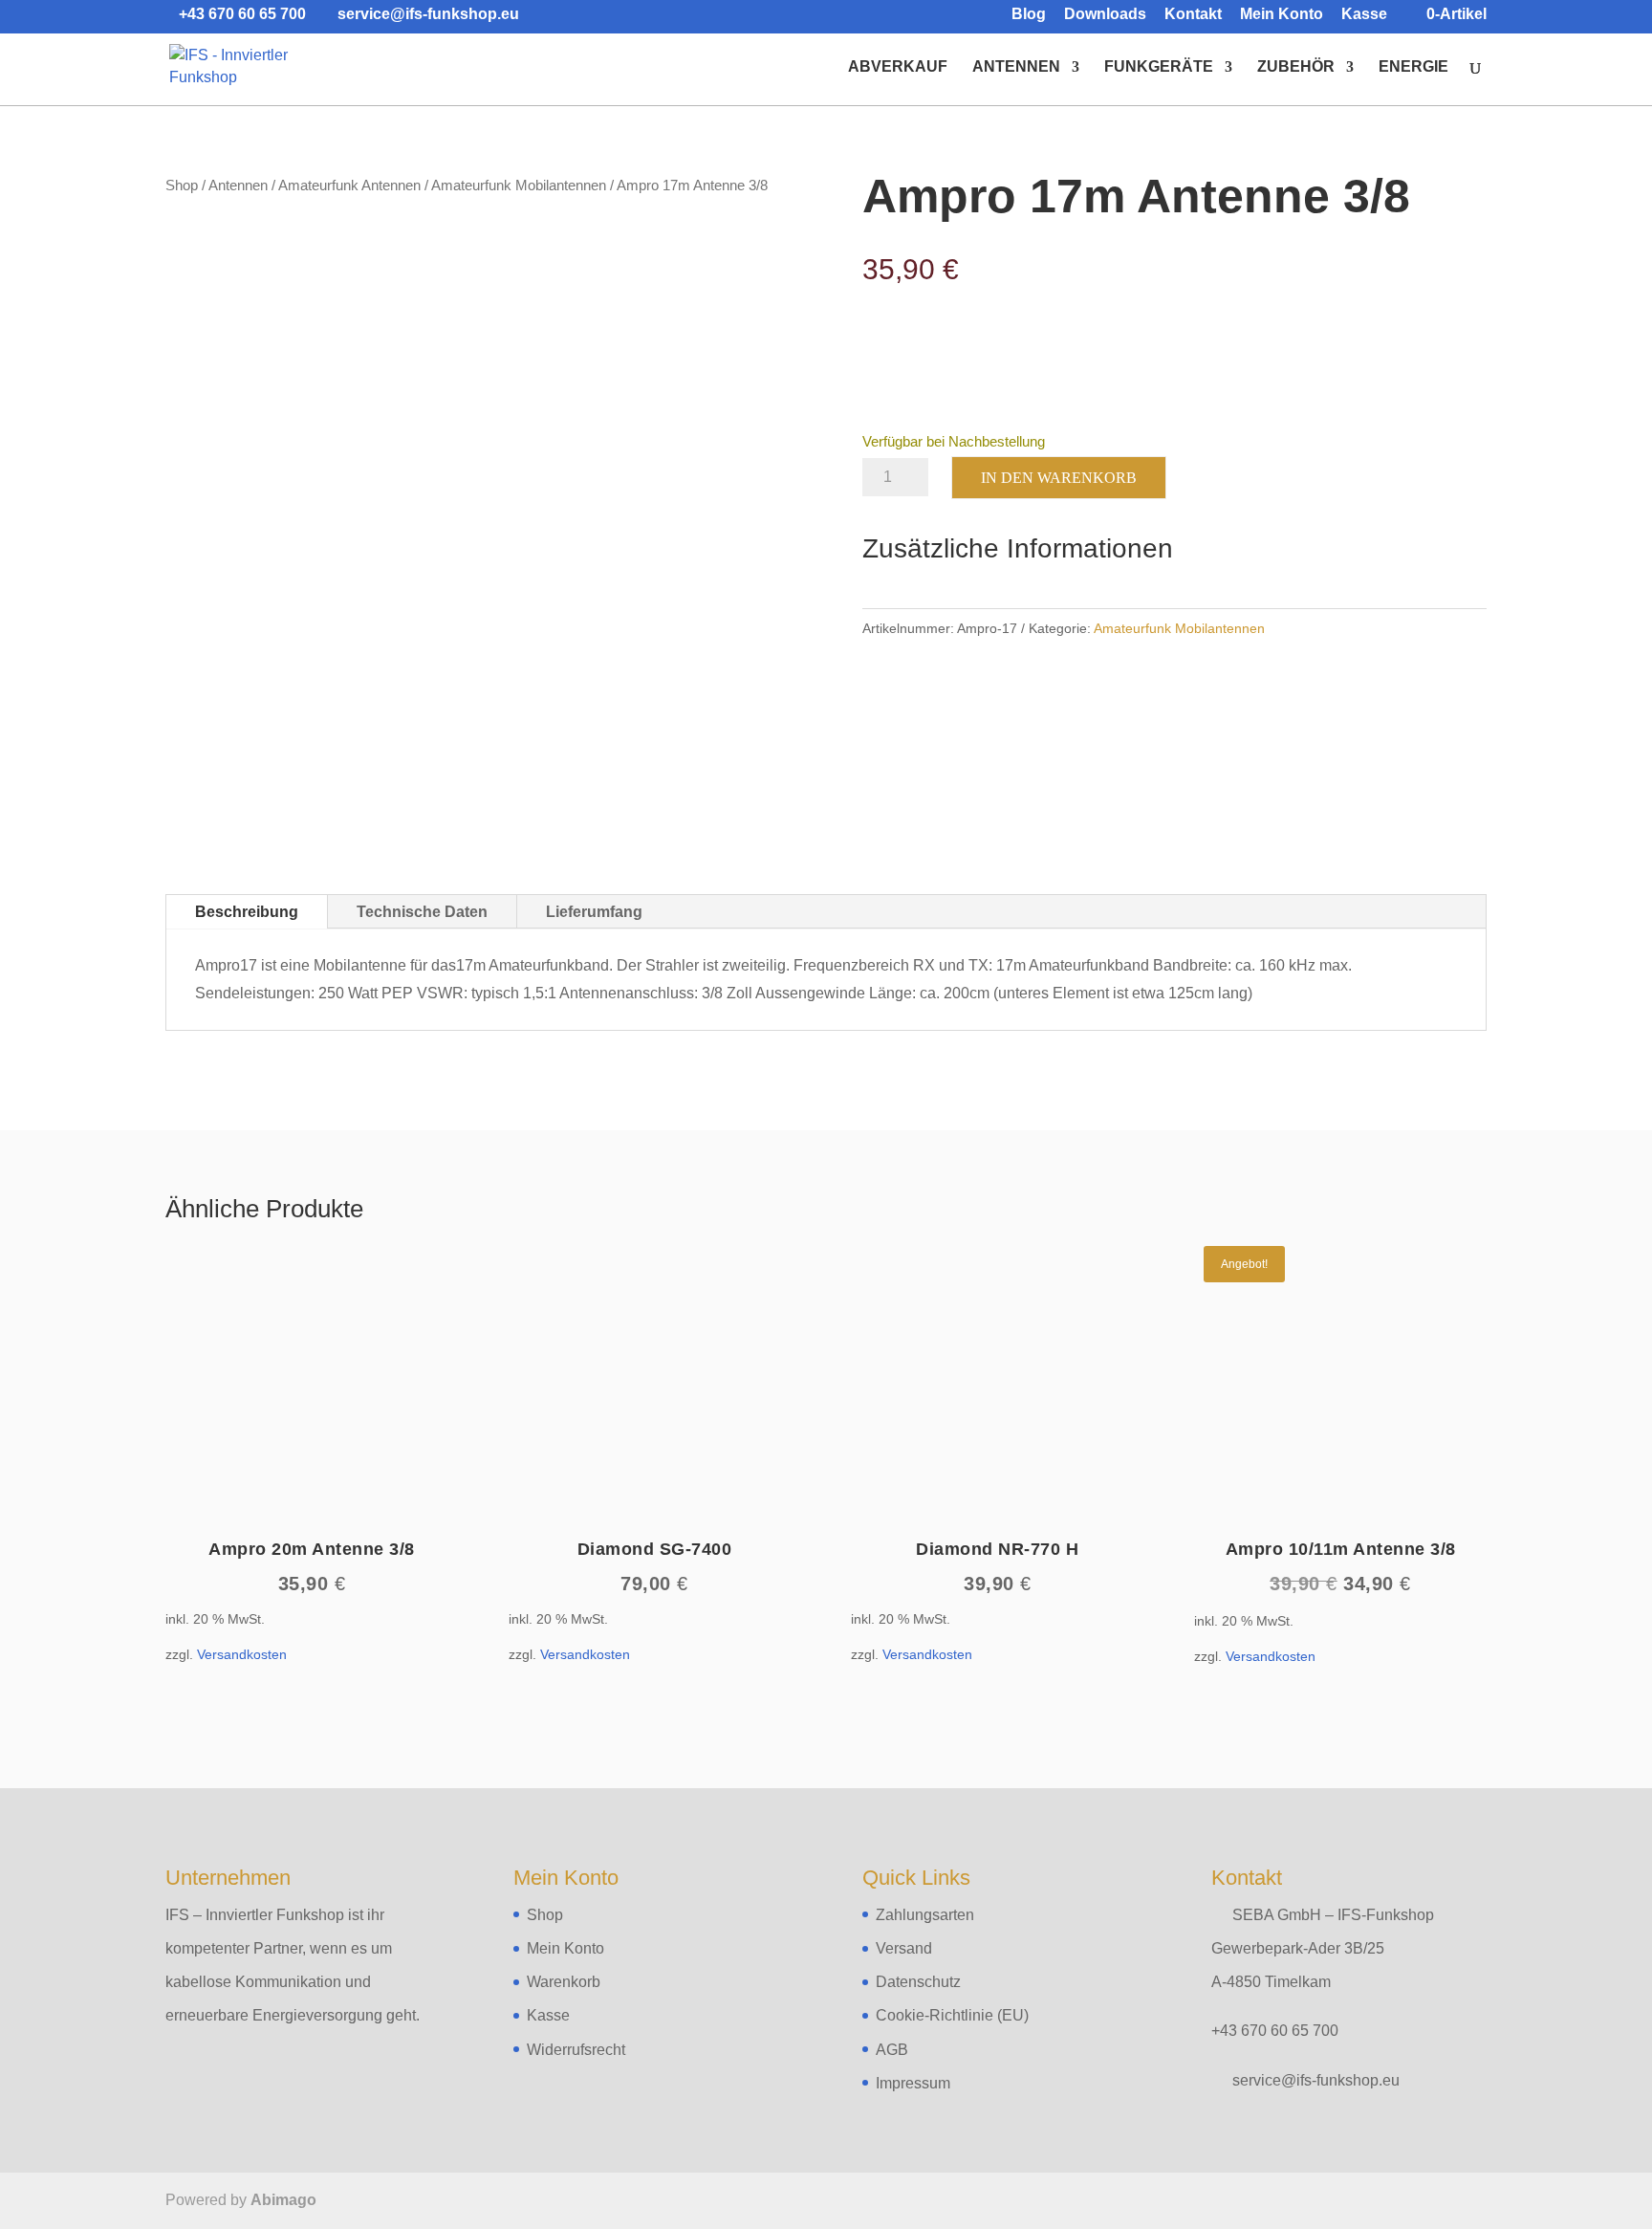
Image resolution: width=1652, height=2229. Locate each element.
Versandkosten (242, 1654)
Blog (1029, 14)
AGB (892, 2050)
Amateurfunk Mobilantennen (519, 186)
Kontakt (1193, 14)
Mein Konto (1282, 14)
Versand (904, 1948)
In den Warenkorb (1059, 478)
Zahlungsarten (925, 1915)
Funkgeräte (1159, 67)
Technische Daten (422, 912)
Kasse (1364, 14)
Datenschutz (918, 1982)
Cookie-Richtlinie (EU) (952, 2015)
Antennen (1016, 67)
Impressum (913, 2083)
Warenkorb (564, 1982)
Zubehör (1296, 67)
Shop (182, 186)
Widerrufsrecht (576, 2050)
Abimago (283, 2200)
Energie (1413, 67)
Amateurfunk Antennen (349, 186)
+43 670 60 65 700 (1275, 2031)
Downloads (1105, 14)
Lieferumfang (594, 912)
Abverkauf (898, 67)
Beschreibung (247, 912)
